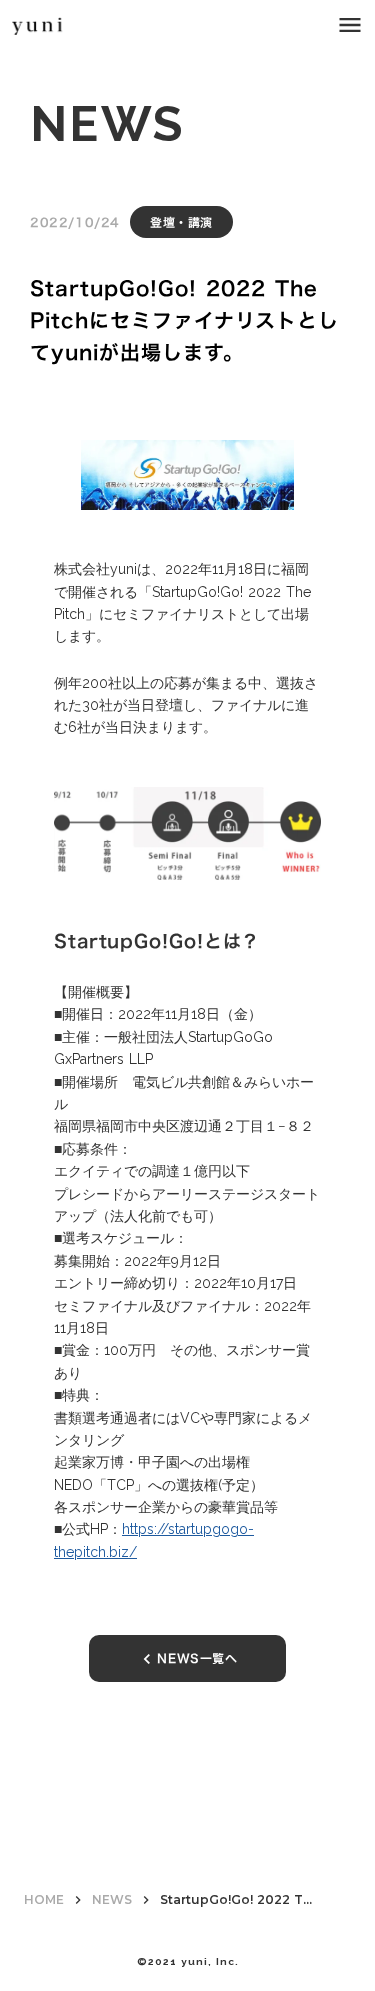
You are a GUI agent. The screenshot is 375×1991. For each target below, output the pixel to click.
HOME (44, 1899)
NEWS (112, 1899)
